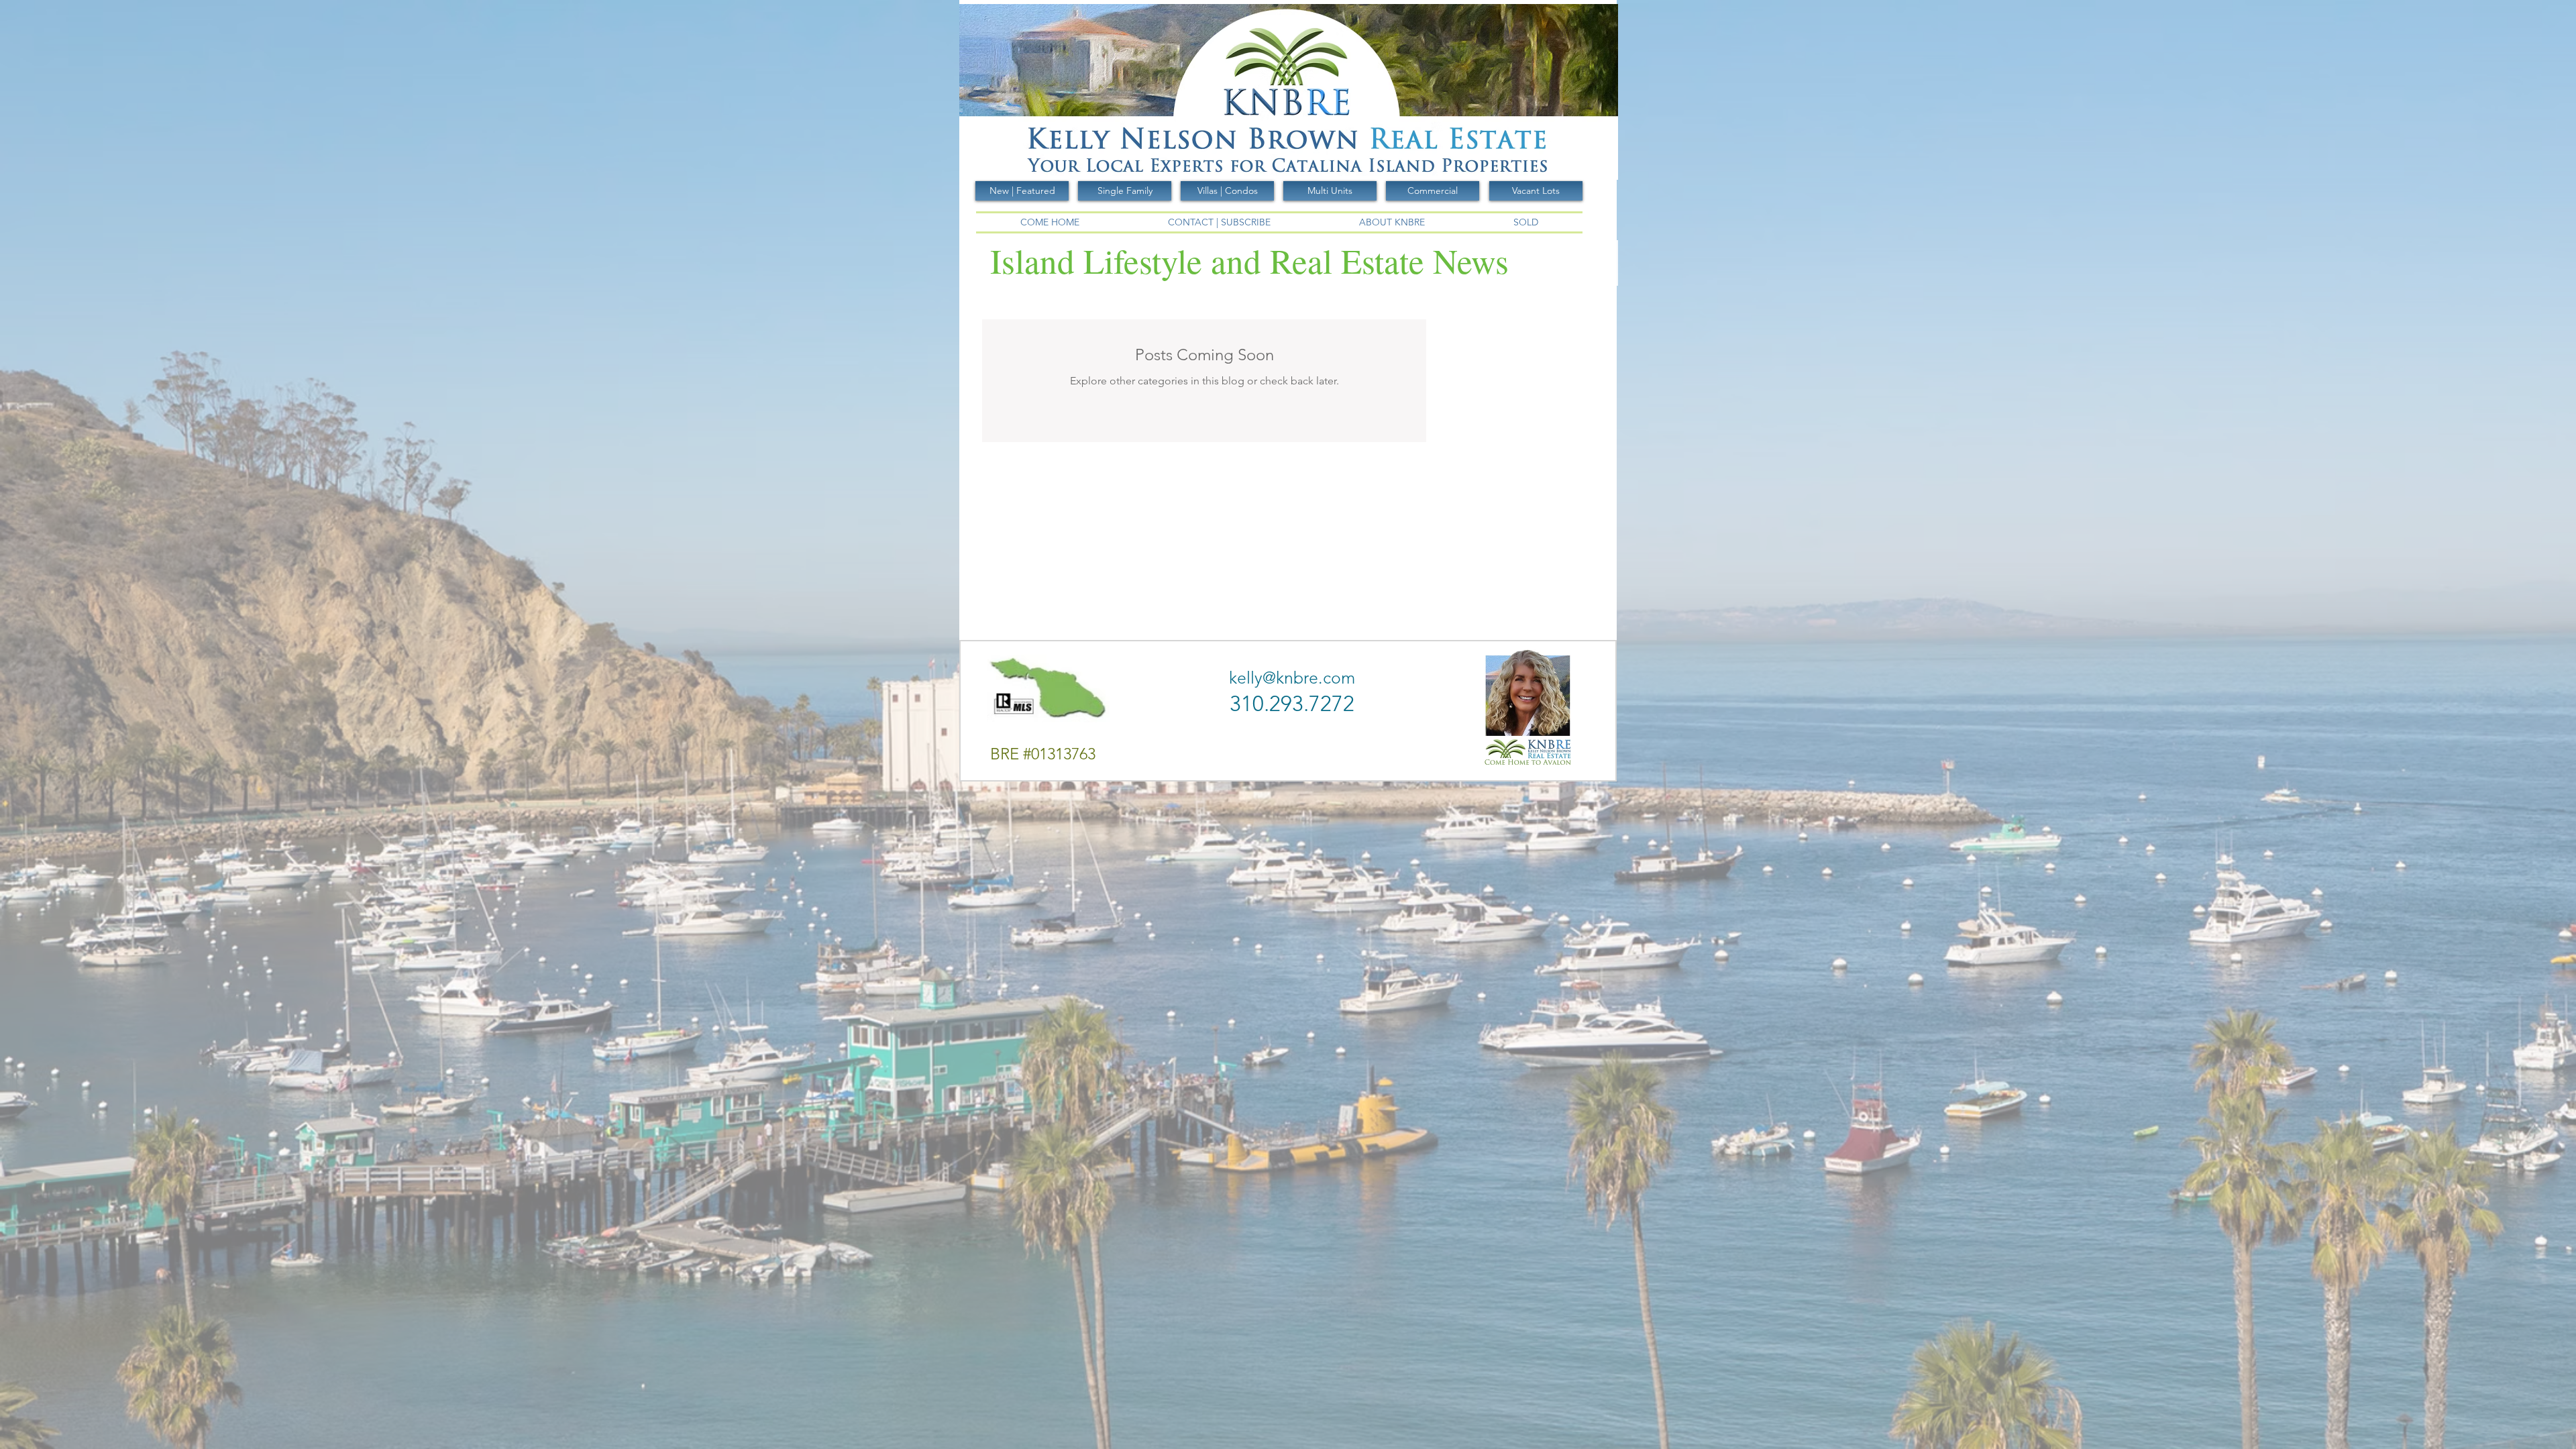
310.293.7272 (1292, 704)
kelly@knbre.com (1292, 678)
